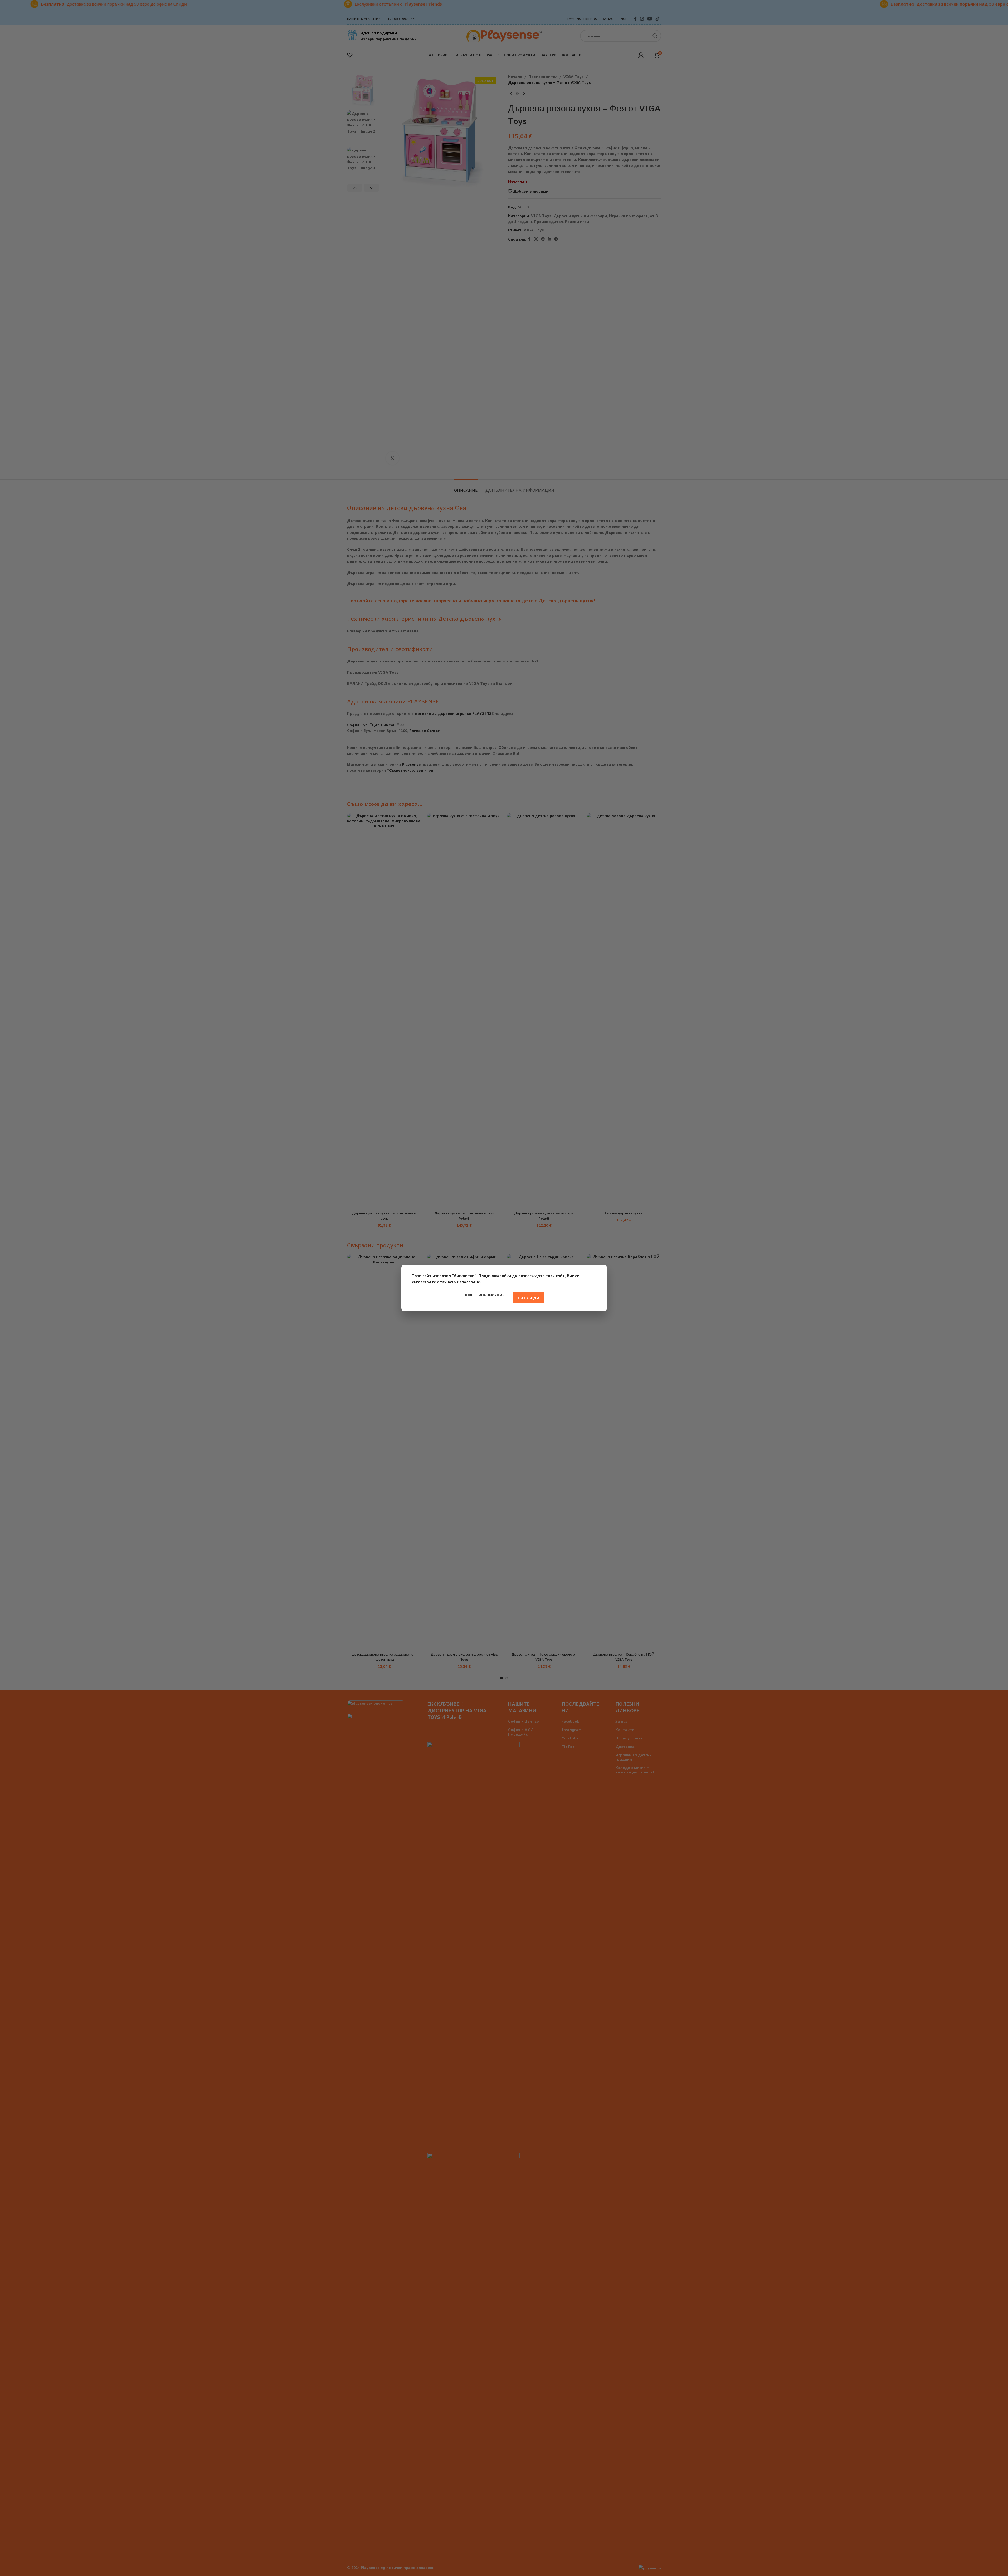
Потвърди (529, 1298)
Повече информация (484, 1295)
